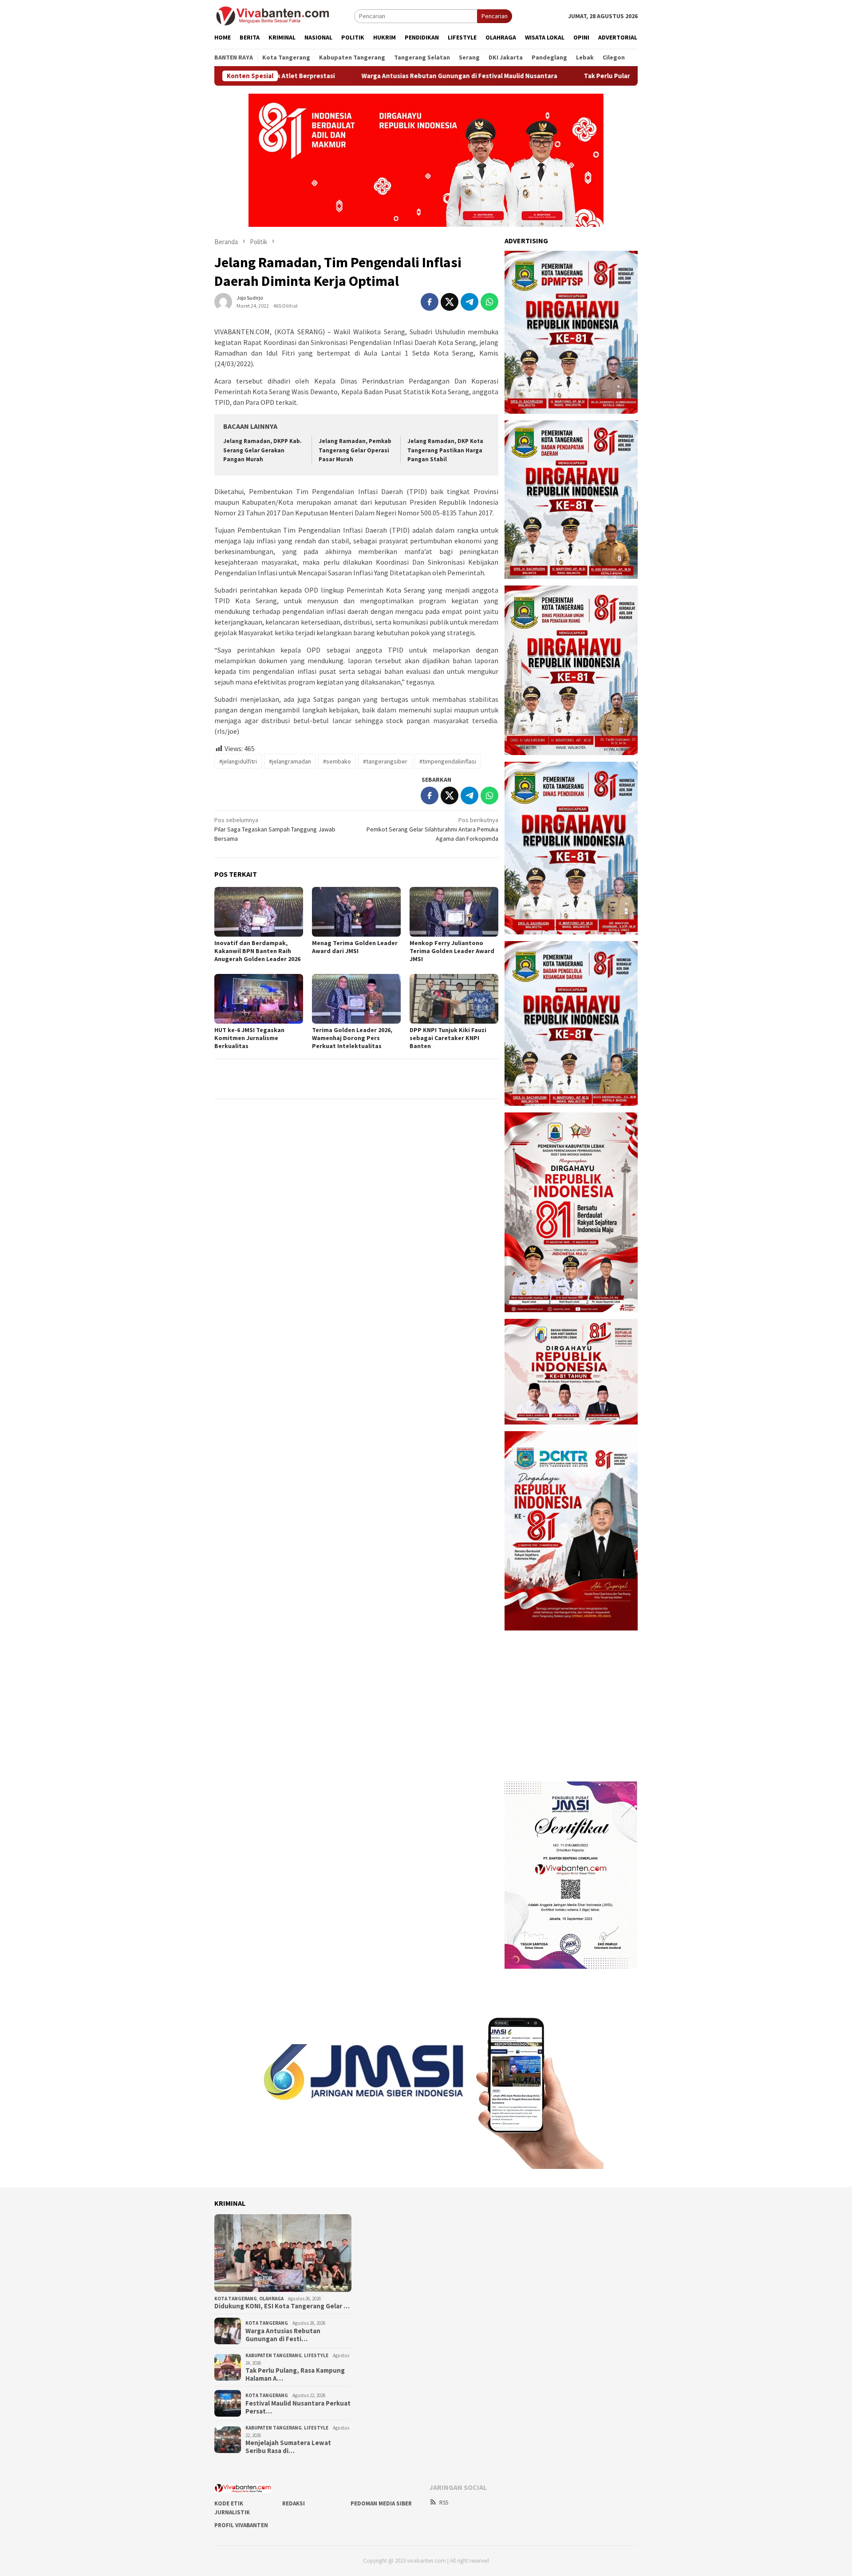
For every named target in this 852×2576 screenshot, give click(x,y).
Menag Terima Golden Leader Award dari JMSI (355, 947)
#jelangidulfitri (238, 761)
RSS (444, 2503)
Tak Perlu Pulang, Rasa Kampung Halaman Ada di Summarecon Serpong (582, 76)
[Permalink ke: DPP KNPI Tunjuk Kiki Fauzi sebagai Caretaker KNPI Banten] (454, 999)
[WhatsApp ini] (489, 302)
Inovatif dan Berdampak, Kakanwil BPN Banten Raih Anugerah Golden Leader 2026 (257, 951)
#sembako (337, 761)
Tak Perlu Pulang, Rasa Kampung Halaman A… (295, 2374)
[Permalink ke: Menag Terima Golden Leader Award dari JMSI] (356, 912)
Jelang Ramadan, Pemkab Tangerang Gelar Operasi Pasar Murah (355, 450)
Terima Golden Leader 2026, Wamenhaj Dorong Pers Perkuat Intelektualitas (352, 1038)
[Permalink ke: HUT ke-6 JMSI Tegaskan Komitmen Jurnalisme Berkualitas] (259, 999)
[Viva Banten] (284, 16)
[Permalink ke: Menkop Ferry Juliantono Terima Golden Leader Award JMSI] (454, 912)
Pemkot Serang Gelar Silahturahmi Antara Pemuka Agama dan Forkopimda (432, 829)
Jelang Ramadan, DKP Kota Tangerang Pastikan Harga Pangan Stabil (445, 450)
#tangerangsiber (385, 761)
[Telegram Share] (469, 302)
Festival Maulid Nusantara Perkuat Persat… (298, 2407)
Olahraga (271, 2299)
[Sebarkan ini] (430, 302)
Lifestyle (316, 2355)
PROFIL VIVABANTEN (241, 2525)
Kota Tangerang (236, 2299)
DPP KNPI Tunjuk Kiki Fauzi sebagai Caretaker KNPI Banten (448, 1038)
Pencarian (495, 16)
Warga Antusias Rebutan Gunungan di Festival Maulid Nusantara (350, 76)
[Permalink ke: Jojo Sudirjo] (223, 301)
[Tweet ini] (450, 302)
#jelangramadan (290, 761)
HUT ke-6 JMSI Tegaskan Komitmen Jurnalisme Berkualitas (249, 1038)
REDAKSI (294, 2503)
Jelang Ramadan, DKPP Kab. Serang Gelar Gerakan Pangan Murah (262, 450)
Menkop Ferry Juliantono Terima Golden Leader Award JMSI (452, 951)
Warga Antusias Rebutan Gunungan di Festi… (283, 2335)
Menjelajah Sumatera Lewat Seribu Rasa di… (288, 2447)
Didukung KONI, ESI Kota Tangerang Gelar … (282, 2306)
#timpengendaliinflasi (448, 761)
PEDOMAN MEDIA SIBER (381, 2503)
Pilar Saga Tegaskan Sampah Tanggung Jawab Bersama (275, 829)
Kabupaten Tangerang (274, 2355)
